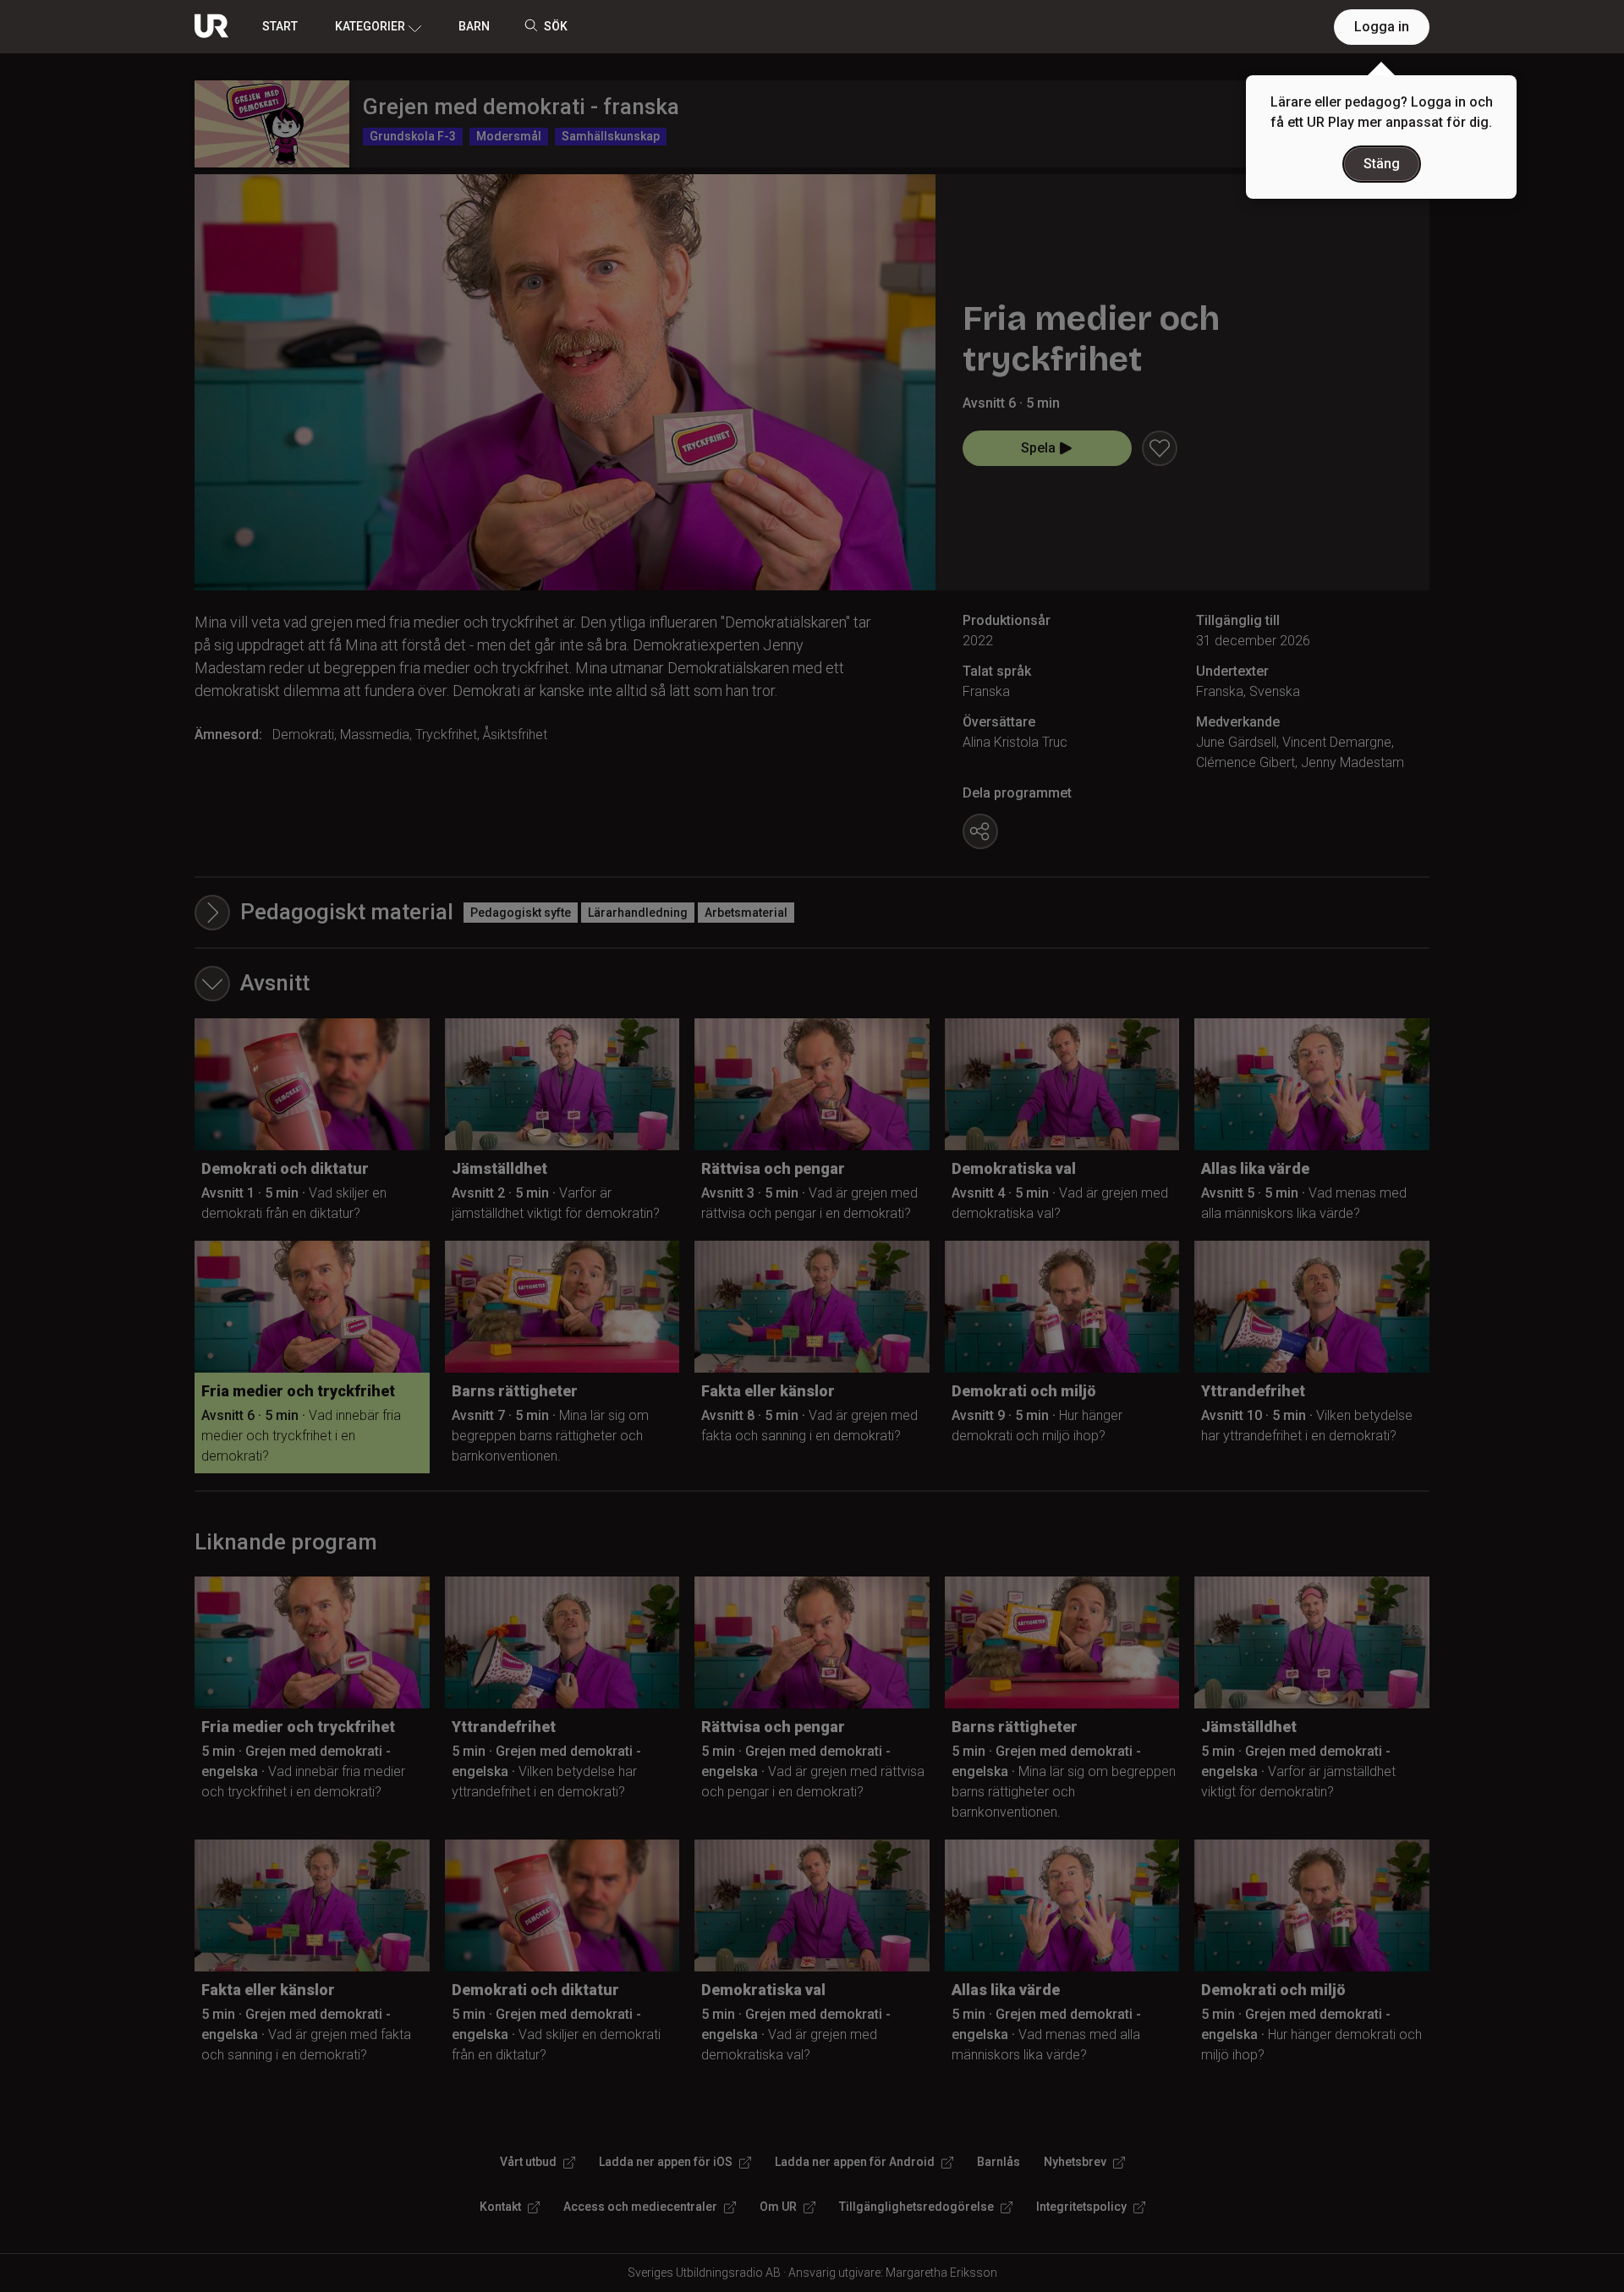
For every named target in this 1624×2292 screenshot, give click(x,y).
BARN (474, 26)
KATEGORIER (370, 26)
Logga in (1382, 27)
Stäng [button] (1382, 164)
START (280, 26)
